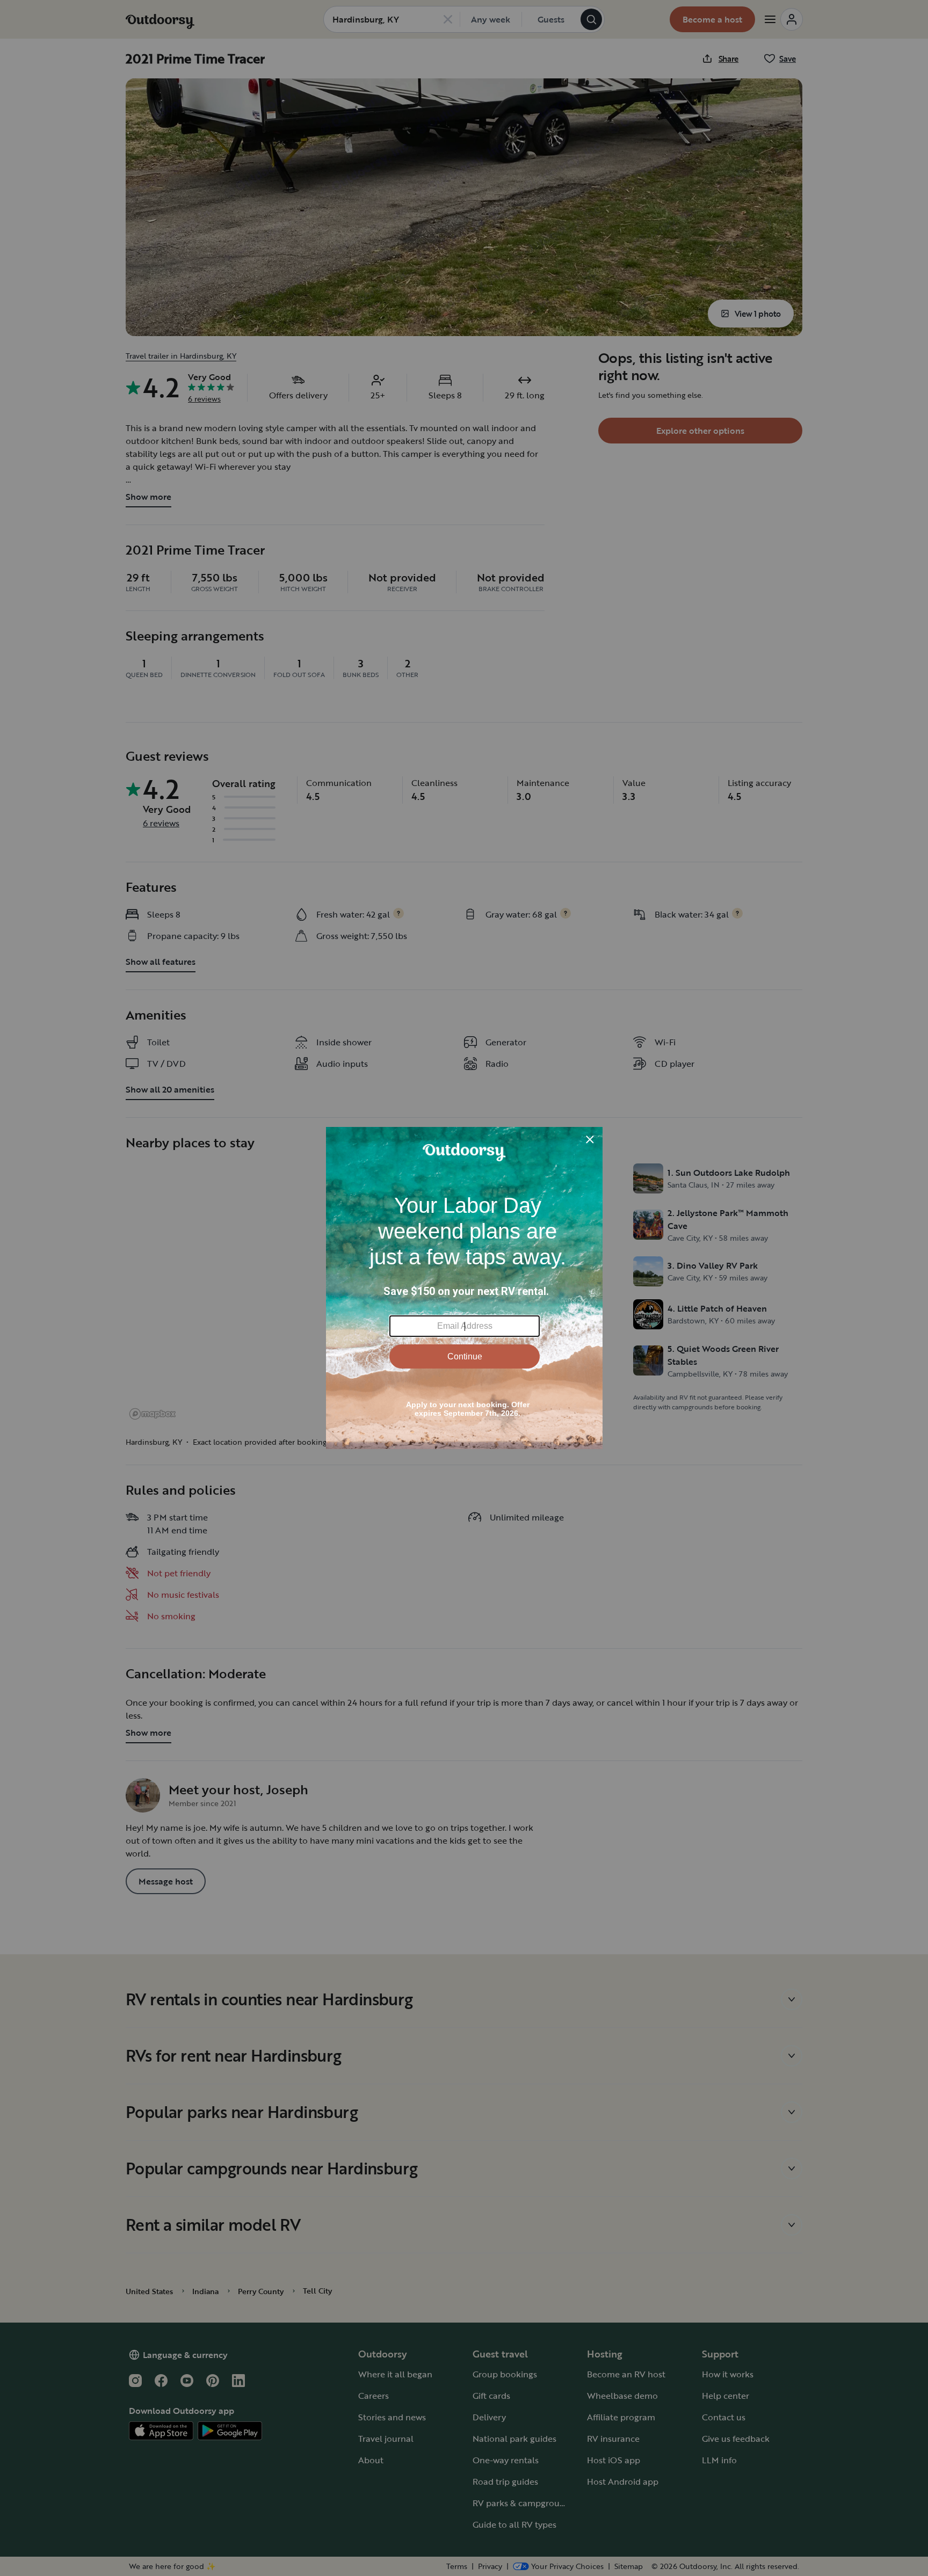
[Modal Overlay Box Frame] (464, 1288)
